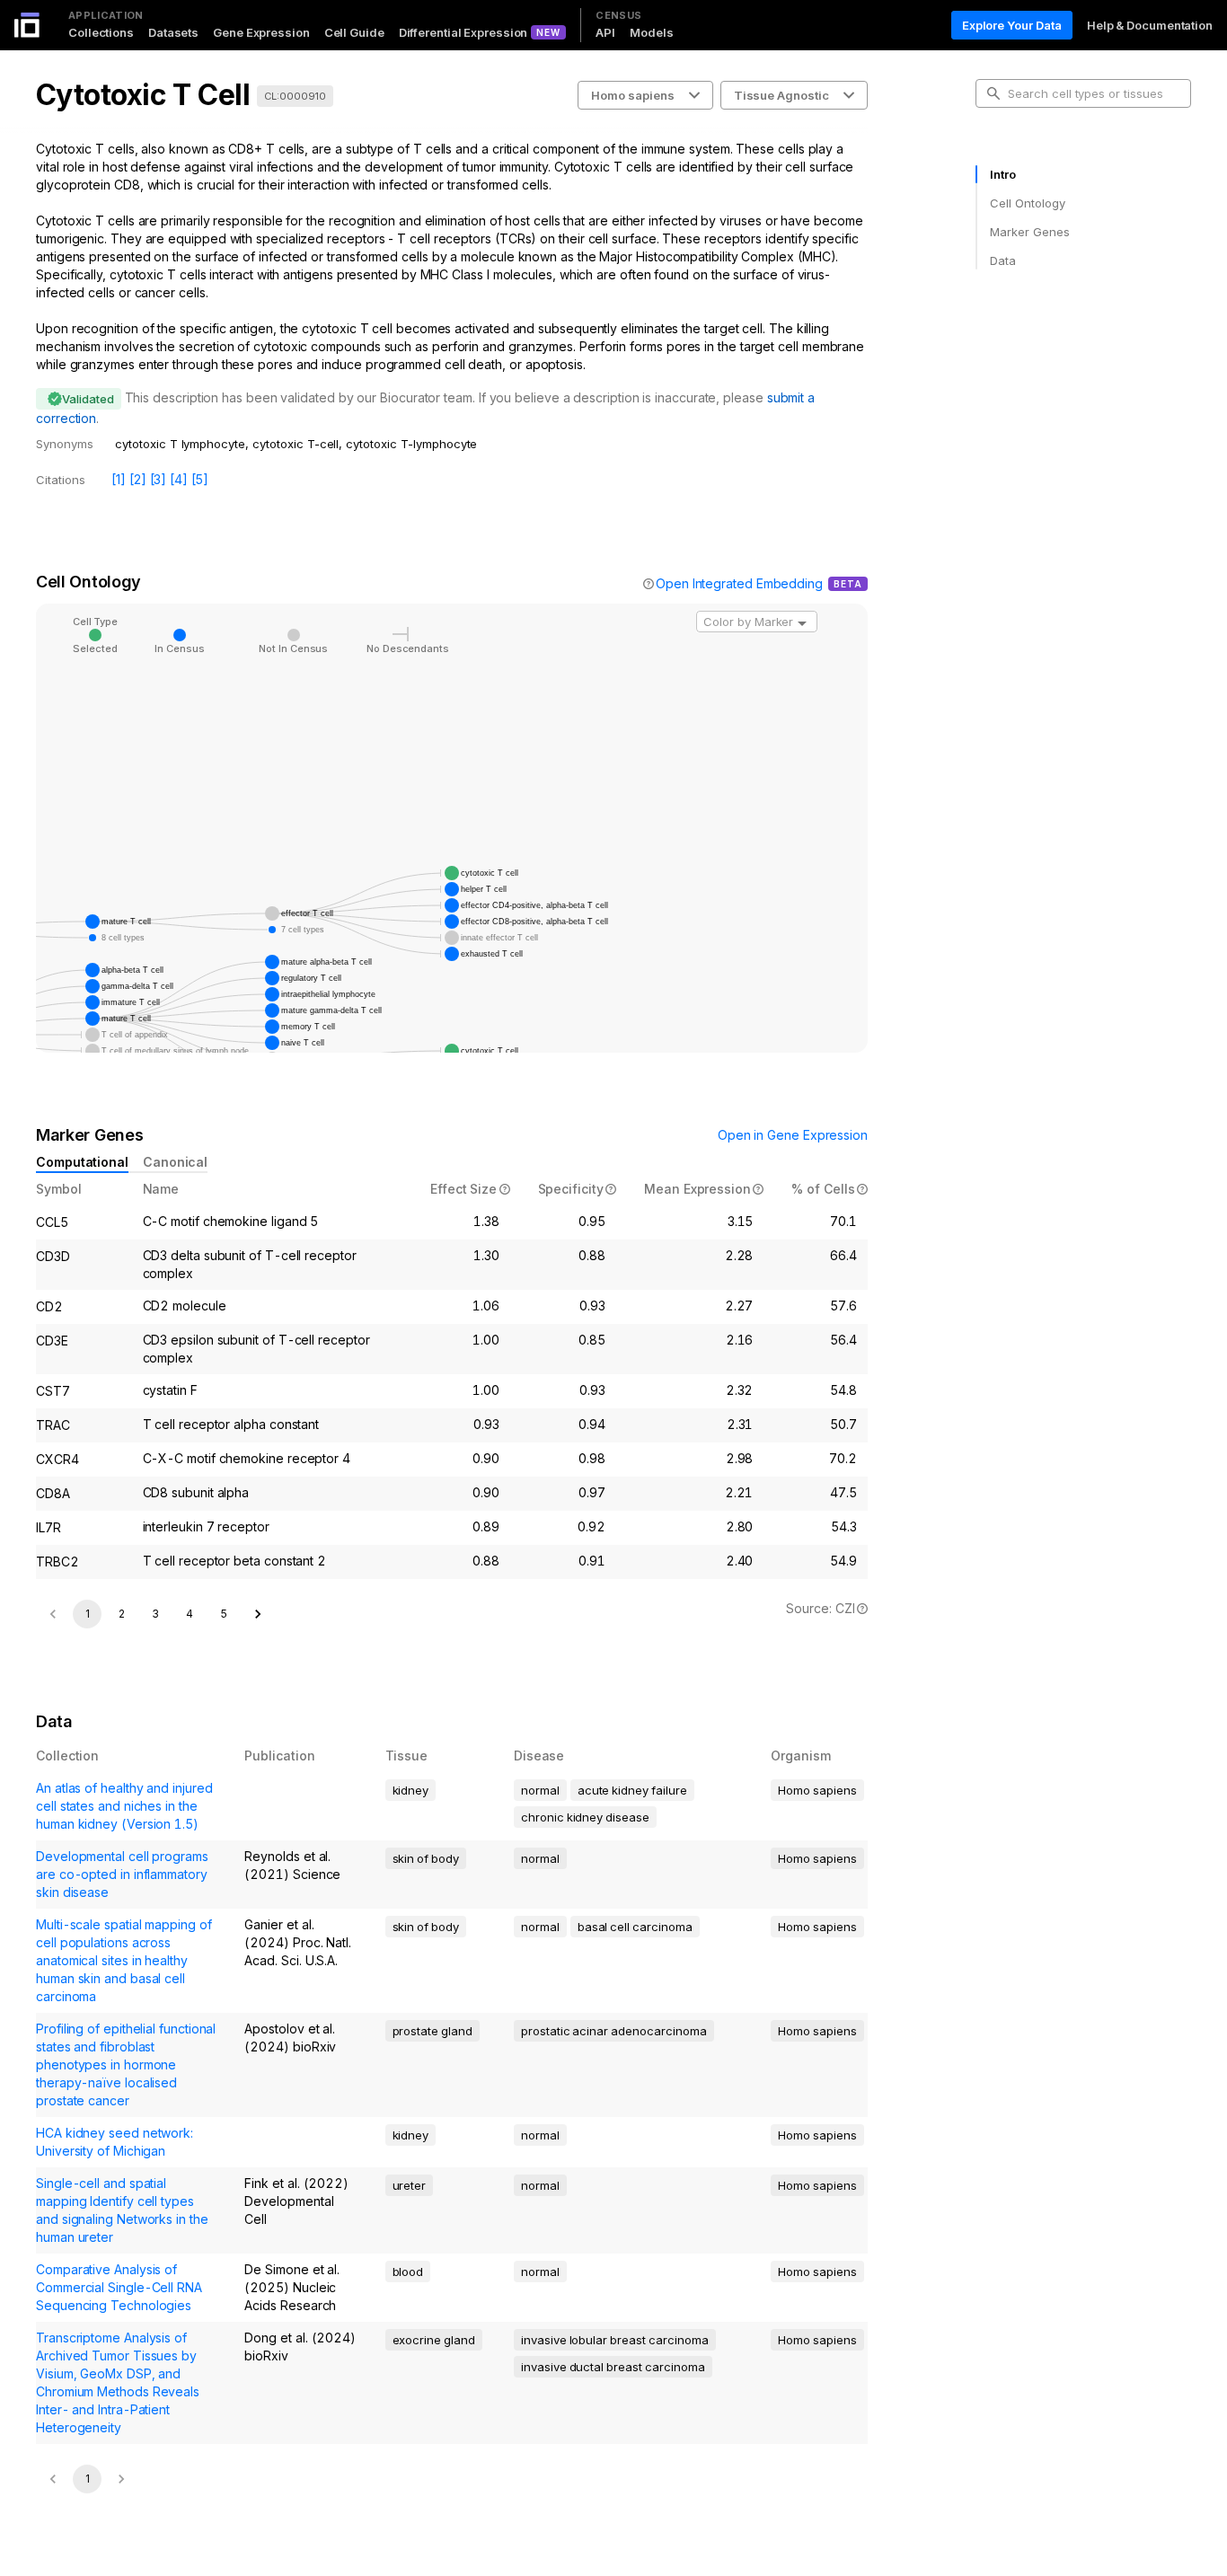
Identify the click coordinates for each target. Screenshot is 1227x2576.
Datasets (173, 32)
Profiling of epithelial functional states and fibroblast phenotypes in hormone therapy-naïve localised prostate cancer (126, 2064)
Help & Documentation (1150, 25)
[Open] (802, 623)
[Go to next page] (258, 1614)
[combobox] (757, 622)
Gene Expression (261, 32)
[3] (159, 479)
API (605, 32)
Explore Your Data (1012, 25)
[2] (138, 479)
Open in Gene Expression (793, 1135)
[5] (200, 479)
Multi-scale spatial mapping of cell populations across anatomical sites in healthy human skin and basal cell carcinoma (124, 1960)
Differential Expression (463, 32)
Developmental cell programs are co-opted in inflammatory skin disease (122, 1874)
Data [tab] (1003, 260)
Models (651, 32)
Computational (82, 1162)
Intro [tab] (1003, 174)
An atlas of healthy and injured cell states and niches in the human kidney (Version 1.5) (124, 1806)
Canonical (175, 1162)
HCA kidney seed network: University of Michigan (115, 2142)
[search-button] (993, 93)
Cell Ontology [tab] (1027, 203)
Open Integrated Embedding (739, 583)
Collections (101, 32)
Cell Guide (354, 32)
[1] (119, 479)
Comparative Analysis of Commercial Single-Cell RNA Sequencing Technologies (119, 2287)
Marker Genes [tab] (1030, 232)
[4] (179, 479)
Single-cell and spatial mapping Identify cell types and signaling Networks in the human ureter (122, 2210)
